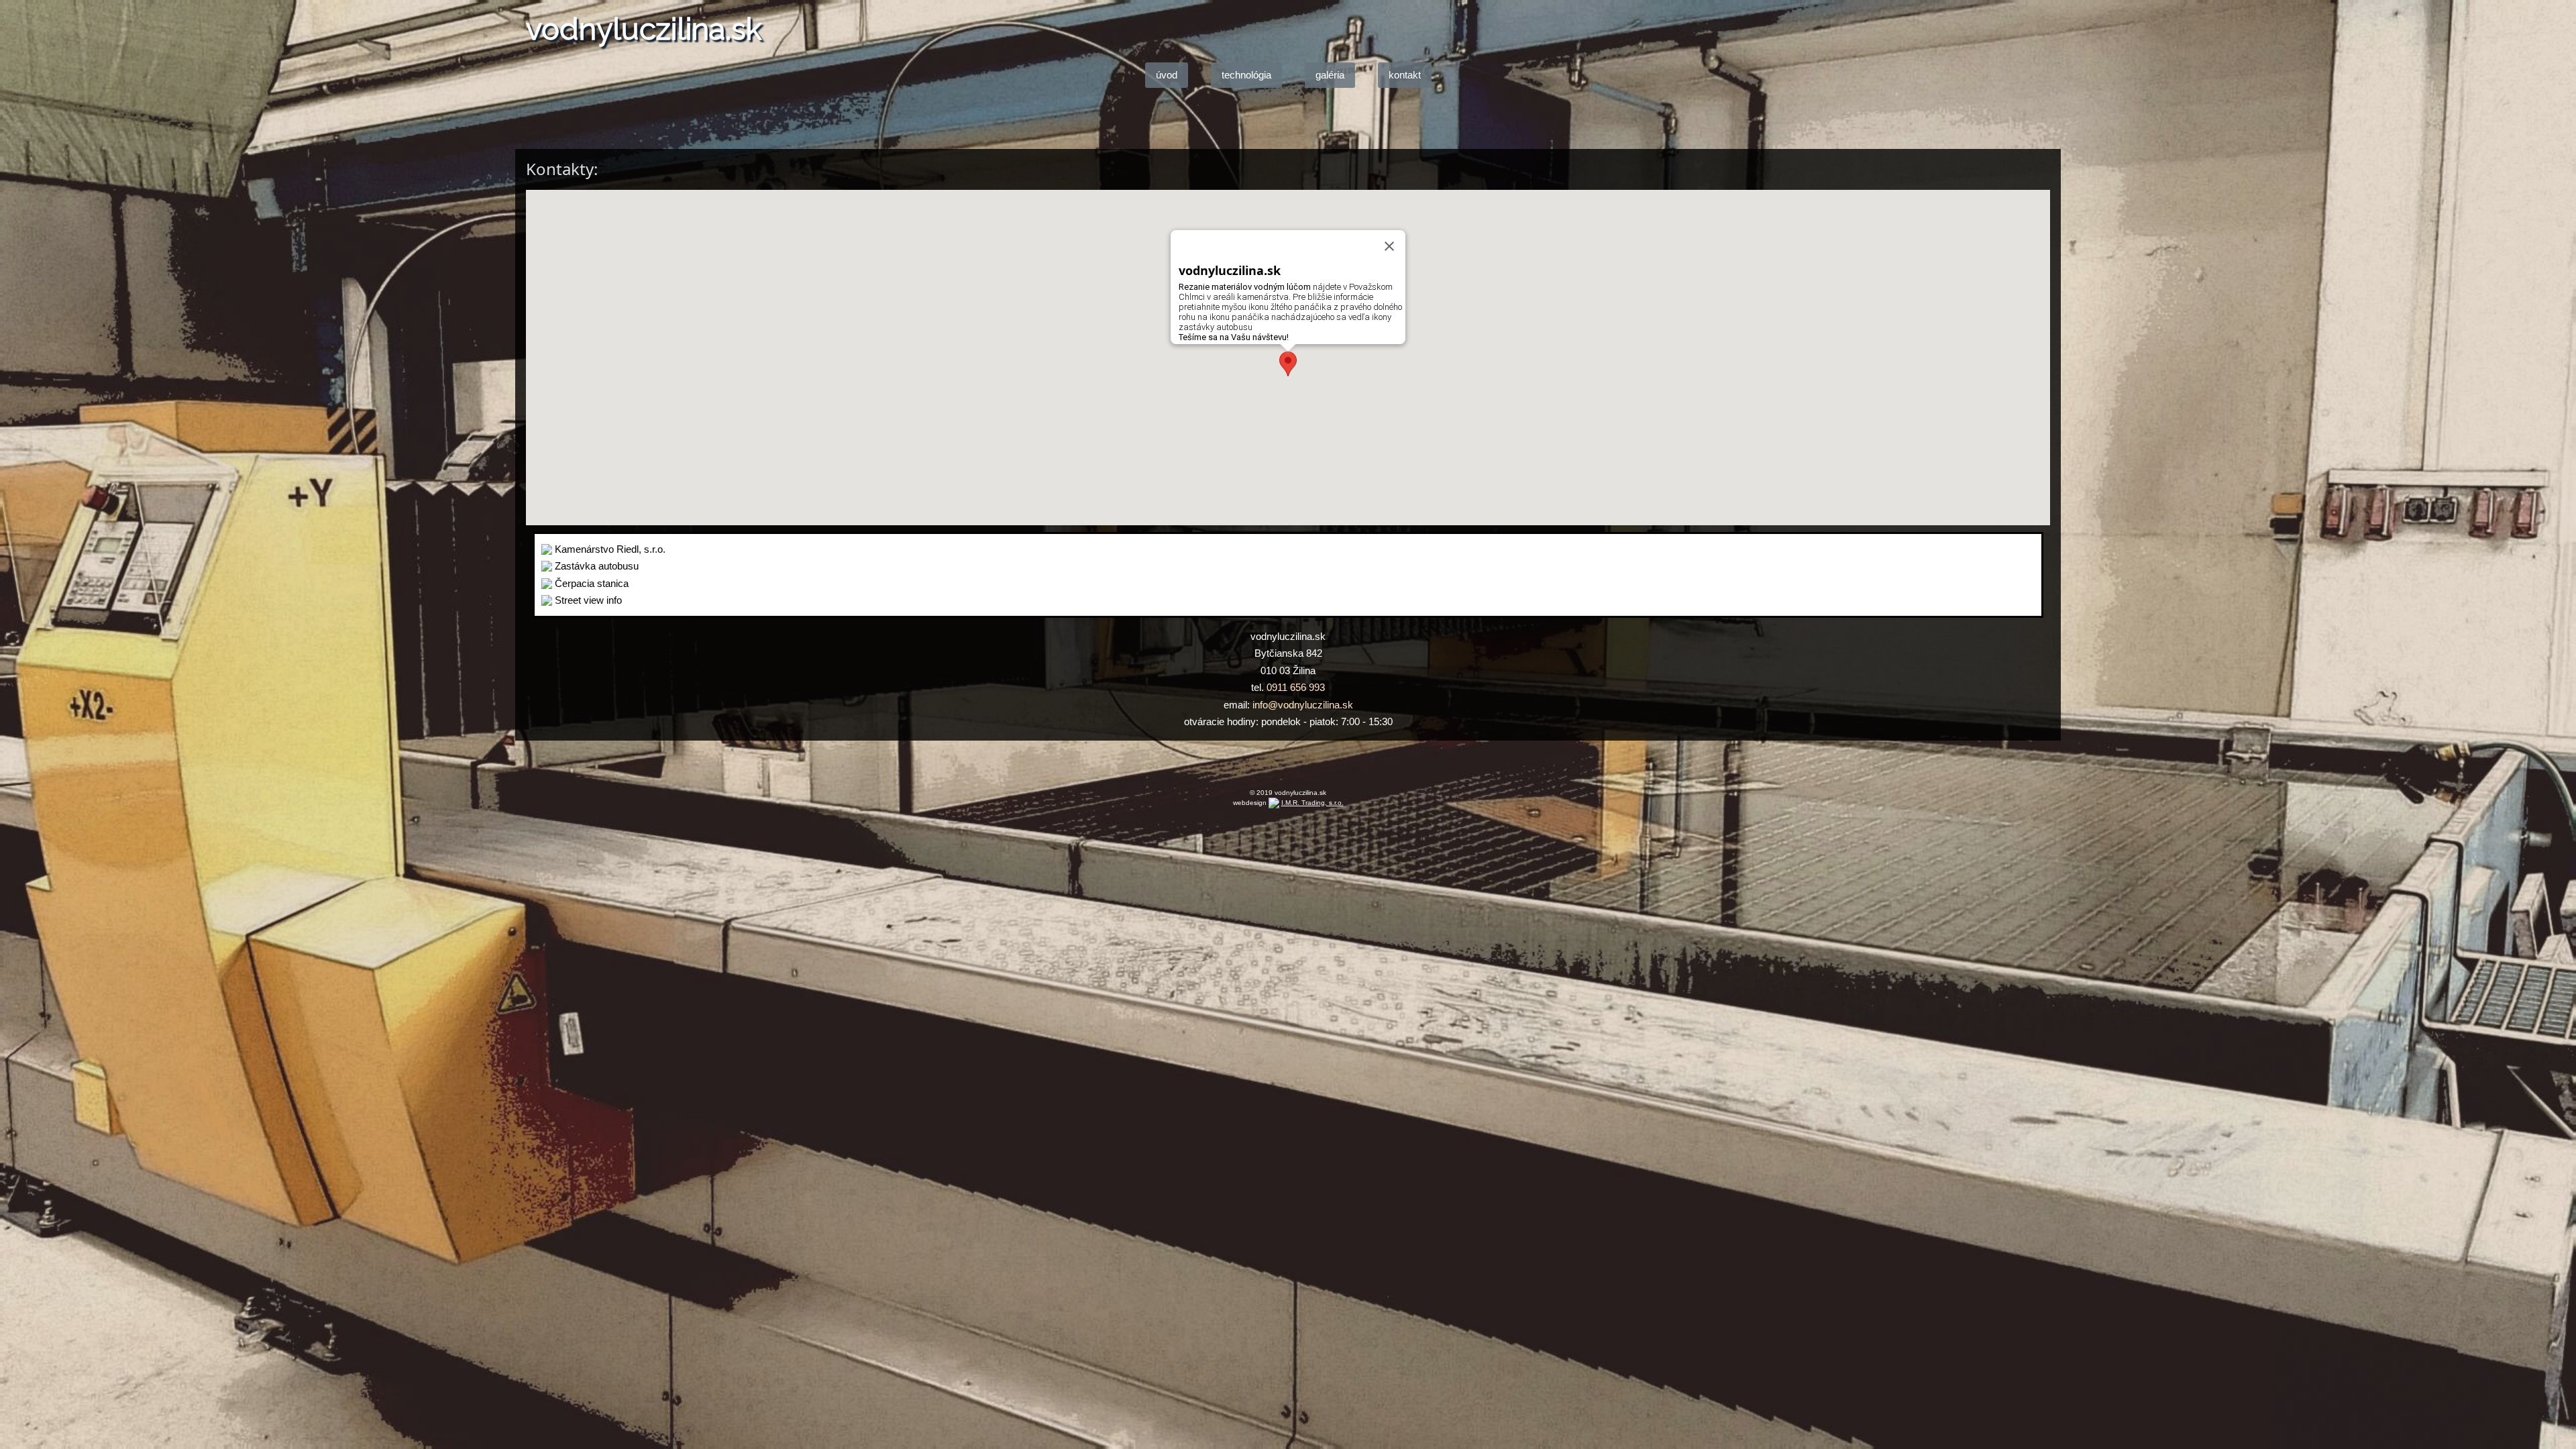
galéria (1330, 75)
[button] (1288, 364)
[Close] (1389, 246)
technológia (1246, 75)
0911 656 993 (1296, 687)
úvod (1167, 75)
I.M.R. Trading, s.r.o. (1312, 803)
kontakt (1405, 75)
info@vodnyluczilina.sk (1303, 705)
